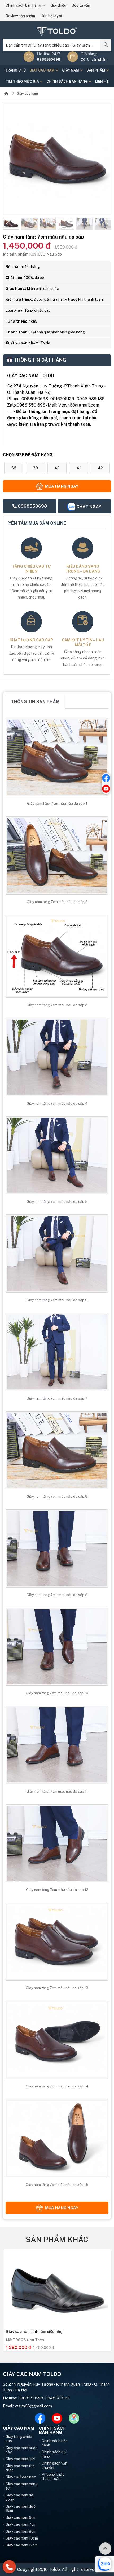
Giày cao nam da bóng (19, 2497)
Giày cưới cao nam (21, 2477)
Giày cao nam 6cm (21, 2517)
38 (14, 468)
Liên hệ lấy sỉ (51, 16)
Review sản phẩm (20, 16)
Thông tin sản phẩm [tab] (35, 702)
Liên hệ (102, 82)
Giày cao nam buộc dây (21, 2450)
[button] (7, 224)
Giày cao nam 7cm (21, 2524)
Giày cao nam (42, 70)
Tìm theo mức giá (23, 82)
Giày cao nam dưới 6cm (21, 2508)
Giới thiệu (58, 5)
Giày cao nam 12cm (22, 2545)
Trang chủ (15, 70)
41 (79, 468)
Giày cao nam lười (20, 2459)
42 (100, 468)
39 (35, 468)
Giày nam (71, 70)
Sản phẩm (96, 70)
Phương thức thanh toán (53, 2477)
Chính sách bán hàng (24, 5)
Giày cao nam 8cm (21, 2531)
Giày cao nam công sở (22, 2486)
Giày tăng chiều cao (19, 2439)
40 (57, 468)
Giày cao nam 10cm (22, 2538)
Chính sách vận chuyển (54, 2465)
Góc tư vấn (81, 5)
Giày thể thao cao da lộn (28, 2332)
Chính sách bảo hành (55, 2443)
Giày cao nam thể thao (20, 2468)
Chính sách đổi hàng (54, 2454)
